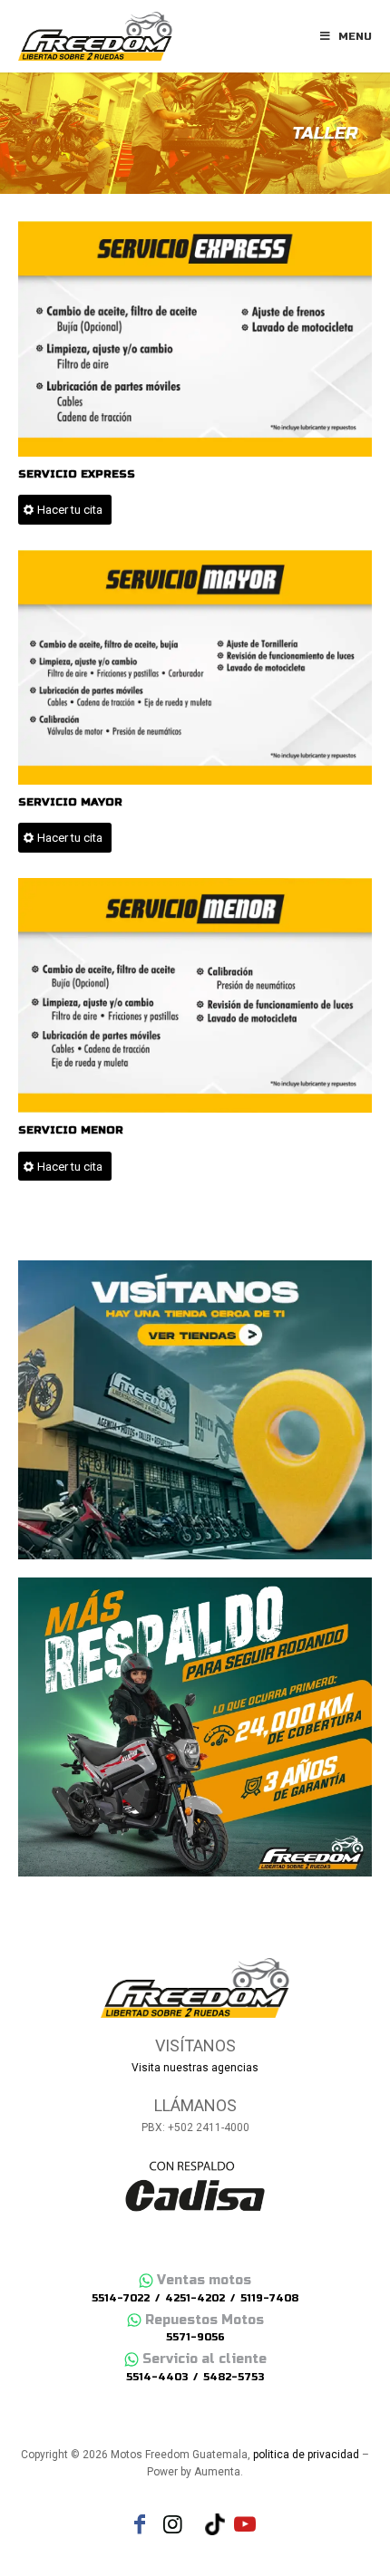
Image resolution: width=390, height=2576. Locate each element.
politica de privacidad (306, 2455)
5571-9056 (195, 2337)
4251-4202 (195, 2298)
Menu (355, 36)
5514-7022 (121, 2298)
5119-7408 (269, 2298)
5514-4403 (157, 2377)
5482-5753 (234, 2377)
